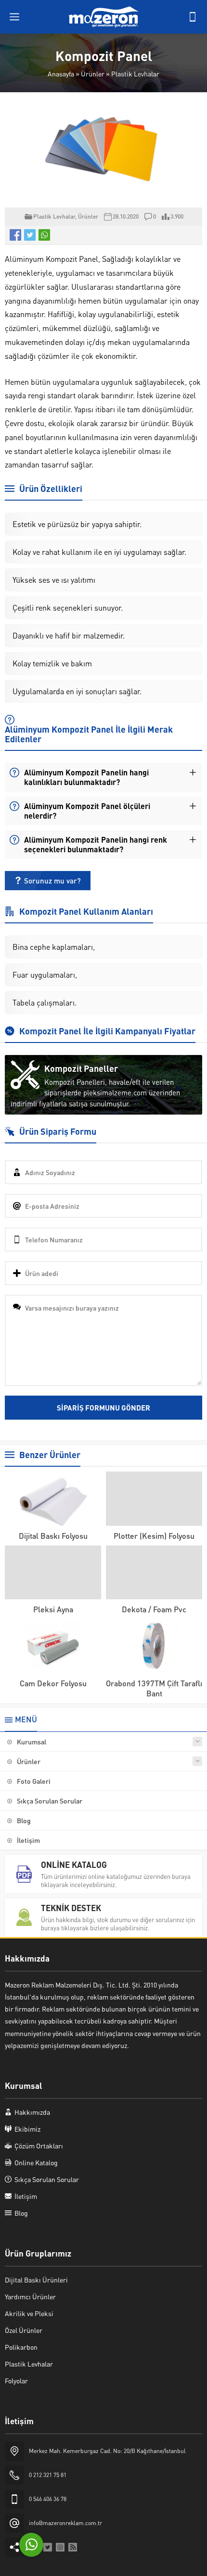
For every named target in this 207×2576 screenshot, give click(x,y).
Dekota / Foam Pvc (154, 1609)
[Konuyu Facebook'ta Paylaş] (15, 235)
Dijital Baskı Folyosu (53, 1536)
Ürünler (93, 74)
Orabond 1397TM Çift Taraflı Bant (154, 1688)
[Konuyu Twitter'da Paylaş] (30, 235)
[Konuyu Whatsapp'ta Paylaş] (44, 235)
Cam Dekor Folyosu (53, 1683)
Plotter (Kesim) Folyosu (154, 1536)
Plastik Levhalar (135, 74)
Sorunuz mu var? (52, 881)
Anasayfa (61, 74)
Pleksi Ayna (53, 1609)
